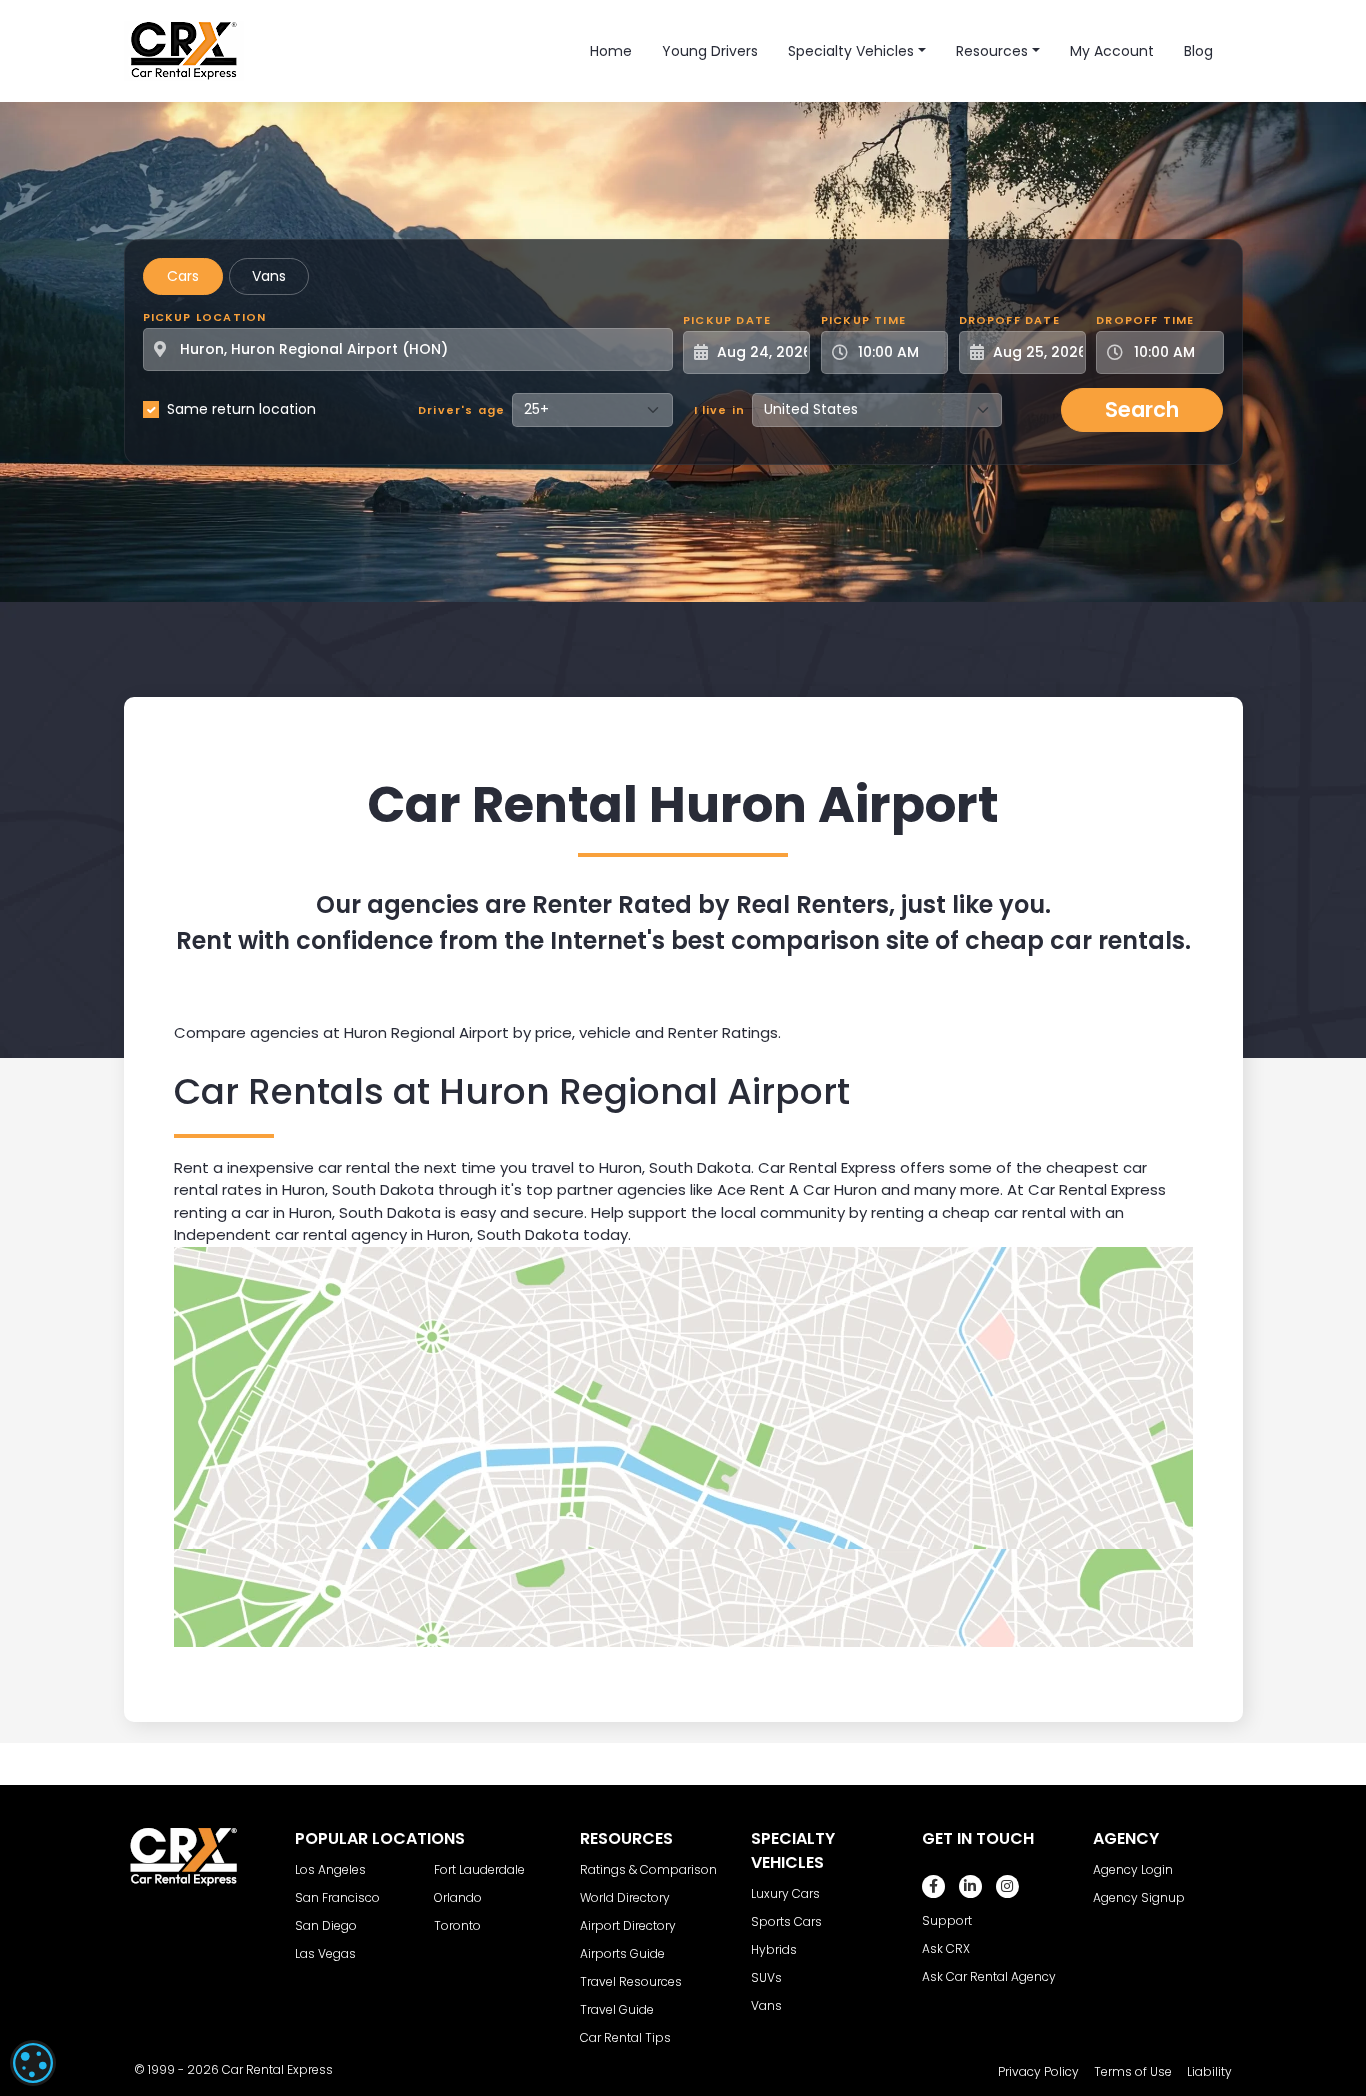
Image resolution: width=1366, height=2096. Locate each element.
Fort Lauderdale (479, 1869)
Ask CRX (946, 1948)
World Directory (625, 1897)
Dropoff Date (1009, 320)
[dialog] (33, 2063)
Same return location (241, 409)
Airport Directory (628, 1925)
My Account (1112, 51)
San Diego (326, 1925)
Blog (1198, 51)
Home (611, 51)
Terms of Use (1133, 2071)
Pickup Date (727, 320)
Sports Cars (786, 1921)
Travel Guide (617, 2009)
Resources (992, 51)
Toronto (457, 1925)
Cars (183, 276)
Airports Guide (622, 1953)
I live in (720, 410)
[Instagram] (1007, 1886)
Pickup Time (863, 320)
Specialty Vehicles (851, 51)
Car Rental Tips (625, 2037)
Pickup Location (205, 317)
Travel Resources (631, 1981)
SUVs (766, 1977)
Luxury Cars (785, 1893)
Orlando (458, 1897)
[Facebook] (933, 1886)
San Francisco (337, 1897)
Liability (1209, 2071)
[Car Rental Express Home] (184, 50)
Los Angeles (330, 1869)
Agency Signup (1139, 1897)
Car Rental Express (277, 2069)
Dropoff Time (1145, 320)
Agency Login (1133, 1869)
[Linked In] (970, 1886)
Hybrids (774, 1949)
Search (1142, 409)
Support (947, 1920)
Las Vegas (325, 1953)
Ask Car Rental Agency (989, 1976)
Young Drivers (710, 51)
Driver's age (461, 410)
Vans (269, 276)
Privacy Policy (1038, 2071)
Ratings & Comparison (648, 1869)
